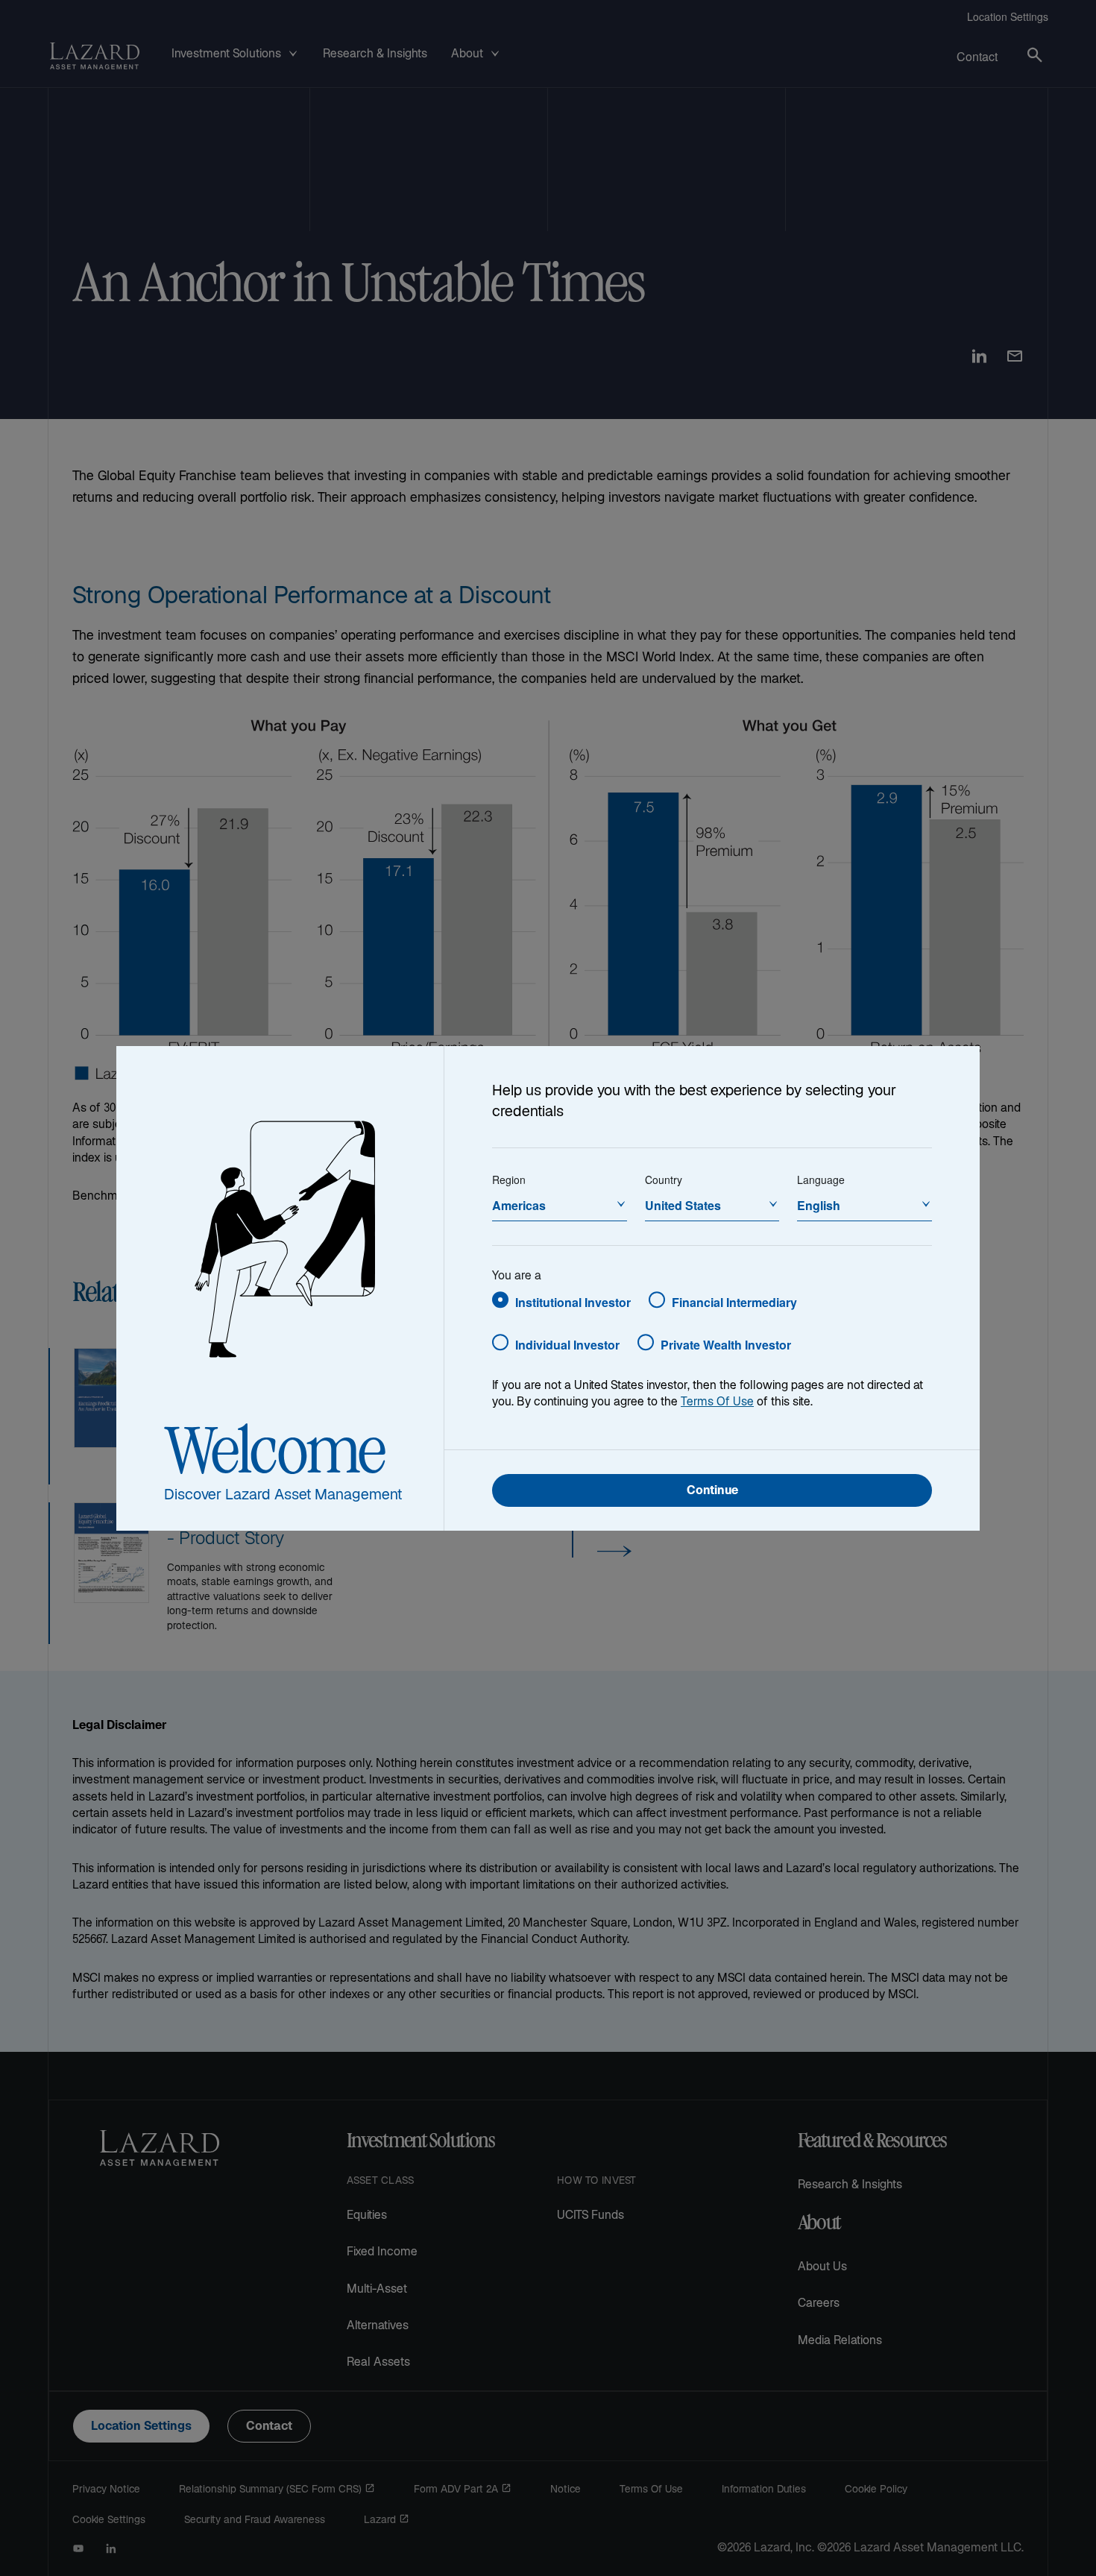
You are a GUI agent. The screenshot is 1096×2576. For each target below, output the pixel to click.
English (819, 1205)
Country (664, 1180)
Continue (712, 1492)
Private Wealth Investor (726, 1345)
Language (821, 1180)
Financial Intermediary (734, 1302)
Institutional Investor (573, 1302)
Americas (519, 1205)
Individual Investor (567, 1345)
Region (509, 1180)
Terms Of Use (717, 1403)
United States (683, 1205)
